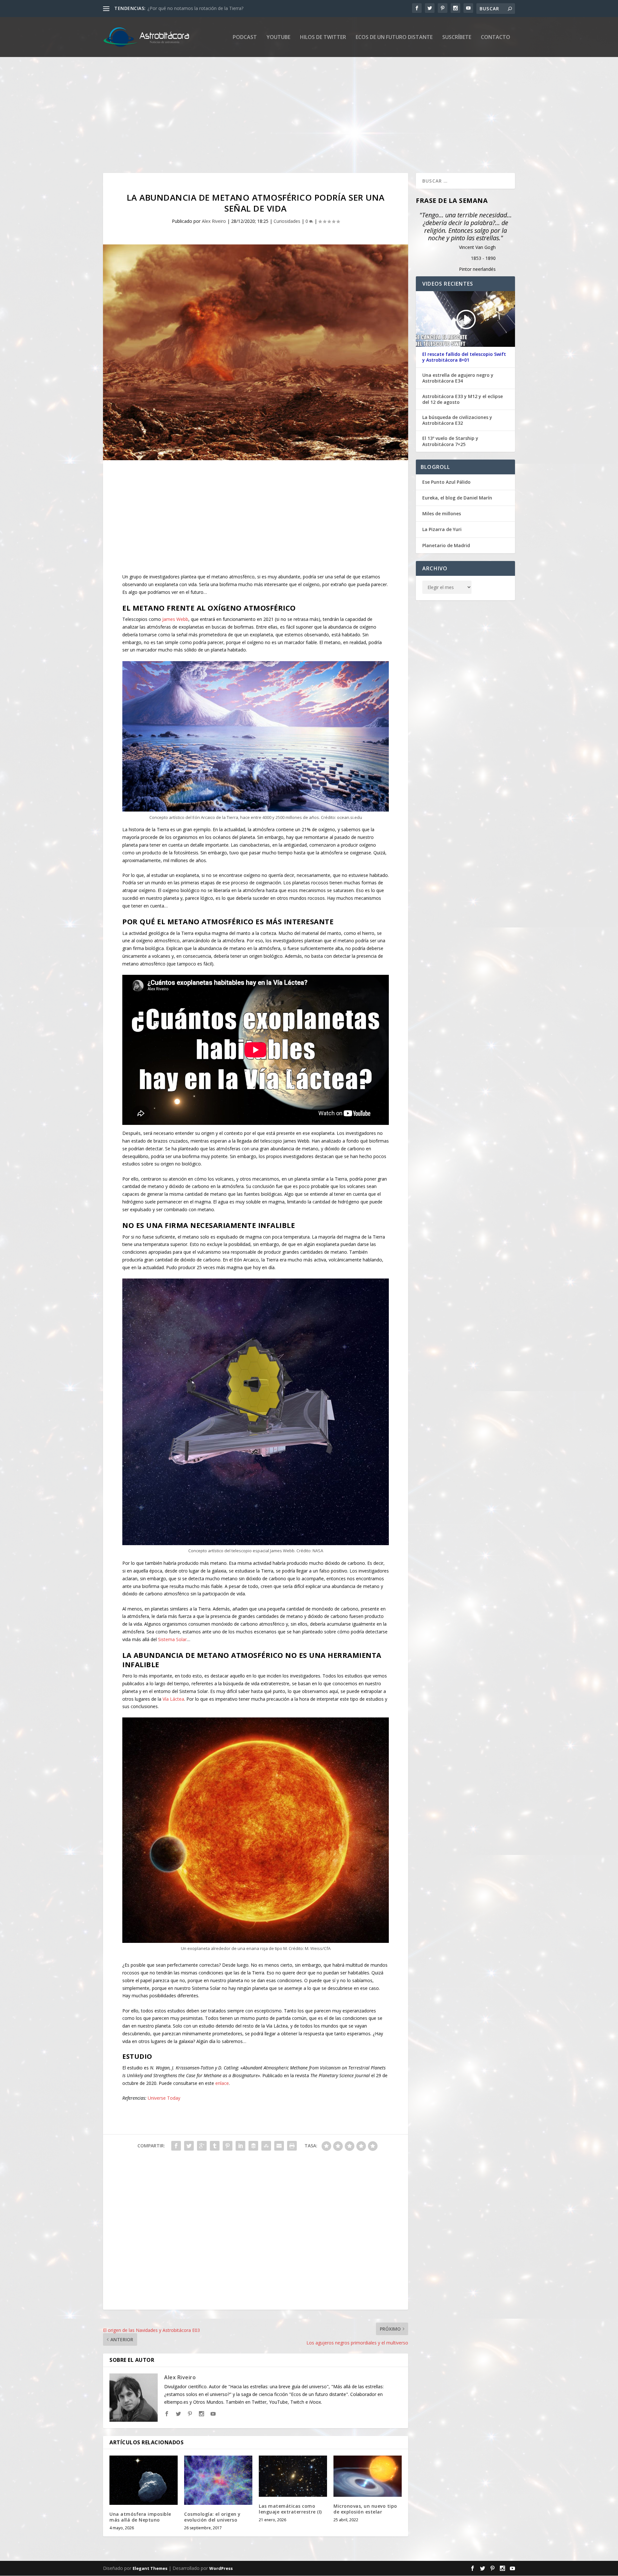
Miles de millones (442, 513)
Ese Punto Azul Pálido (446, 482)
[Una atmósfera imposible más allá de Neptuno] (144, 2480)
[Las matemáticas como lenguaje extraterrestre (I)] (293, 2476)
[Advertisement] (296, 115)
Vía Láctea (173, 1699)
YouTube (278, 38)
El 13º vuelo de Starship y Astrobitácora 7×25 (450, 441)
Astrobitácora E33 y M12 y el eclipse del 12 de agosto (463, 399)
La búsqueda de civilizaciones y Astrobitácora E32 (457, 420)
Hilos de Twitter (323, 38)
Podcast (245, 38)
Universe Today (164, 2098)
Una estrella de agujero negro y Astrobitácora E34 (458, 378)
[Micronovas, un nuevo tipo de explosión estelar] (368, 2476)
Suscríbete (457, 38)
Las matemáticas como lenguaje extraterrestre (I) (290, 2509)
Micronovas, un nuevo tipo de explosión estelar (365, 2509)
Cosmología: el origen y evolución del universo (212, 2517)
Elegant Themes (150, 2569)
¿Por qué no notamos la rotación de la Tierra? (195, 8)
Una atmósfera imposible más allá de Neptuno (140, 2517)
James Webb (175, 619)
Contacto (496, 38)
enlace (222, 2083)
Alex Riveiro (214, 221)
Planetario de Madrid (446, 545)
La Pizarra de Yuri (442, 529)
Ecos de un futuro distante (394, 38)
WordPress (221, 2569)
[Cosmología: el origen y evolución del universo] (218, 2480)
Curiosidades (287, 221)
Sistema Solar (172, 1639)
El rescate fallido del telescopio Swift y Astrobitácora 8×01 (464, 357)
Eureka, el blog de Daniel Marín (457, 498)
